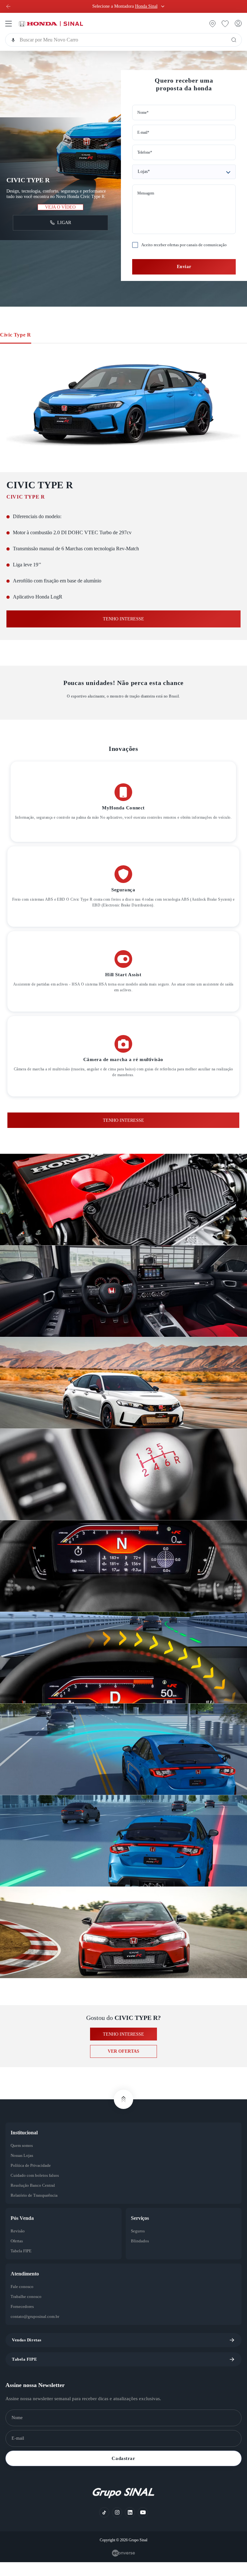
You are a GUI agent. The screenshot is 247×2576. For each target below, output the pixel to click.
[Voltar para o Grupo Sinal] (8, 6)
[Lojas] (184, 180)
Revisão (18, 2245)
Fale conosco (24, 2301)
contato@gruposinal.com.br (38, 2331)
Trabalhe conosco (28, 2311)
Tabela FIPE (22, 2265)
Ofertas (18, 2255)
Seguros (139, 2245)
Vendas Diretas (28, 2354)
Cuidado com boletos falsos (38, 2190)
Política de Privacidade (33, 2180)
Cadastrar (123, 2472)
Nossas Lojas (24, 2170)
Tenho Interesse (123, 1134)
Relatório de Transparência (37, 2210)
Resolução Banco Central (36, 2200)
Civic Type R (17, 349)
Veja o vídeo (60, 214)
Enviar (184, 280)
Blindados (141, 2255)
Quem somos (24, 2160)
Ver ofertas (124, 2065)
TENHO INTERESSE (123, 633)
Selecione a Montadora (125, 6)
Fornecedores (25, 2321)
